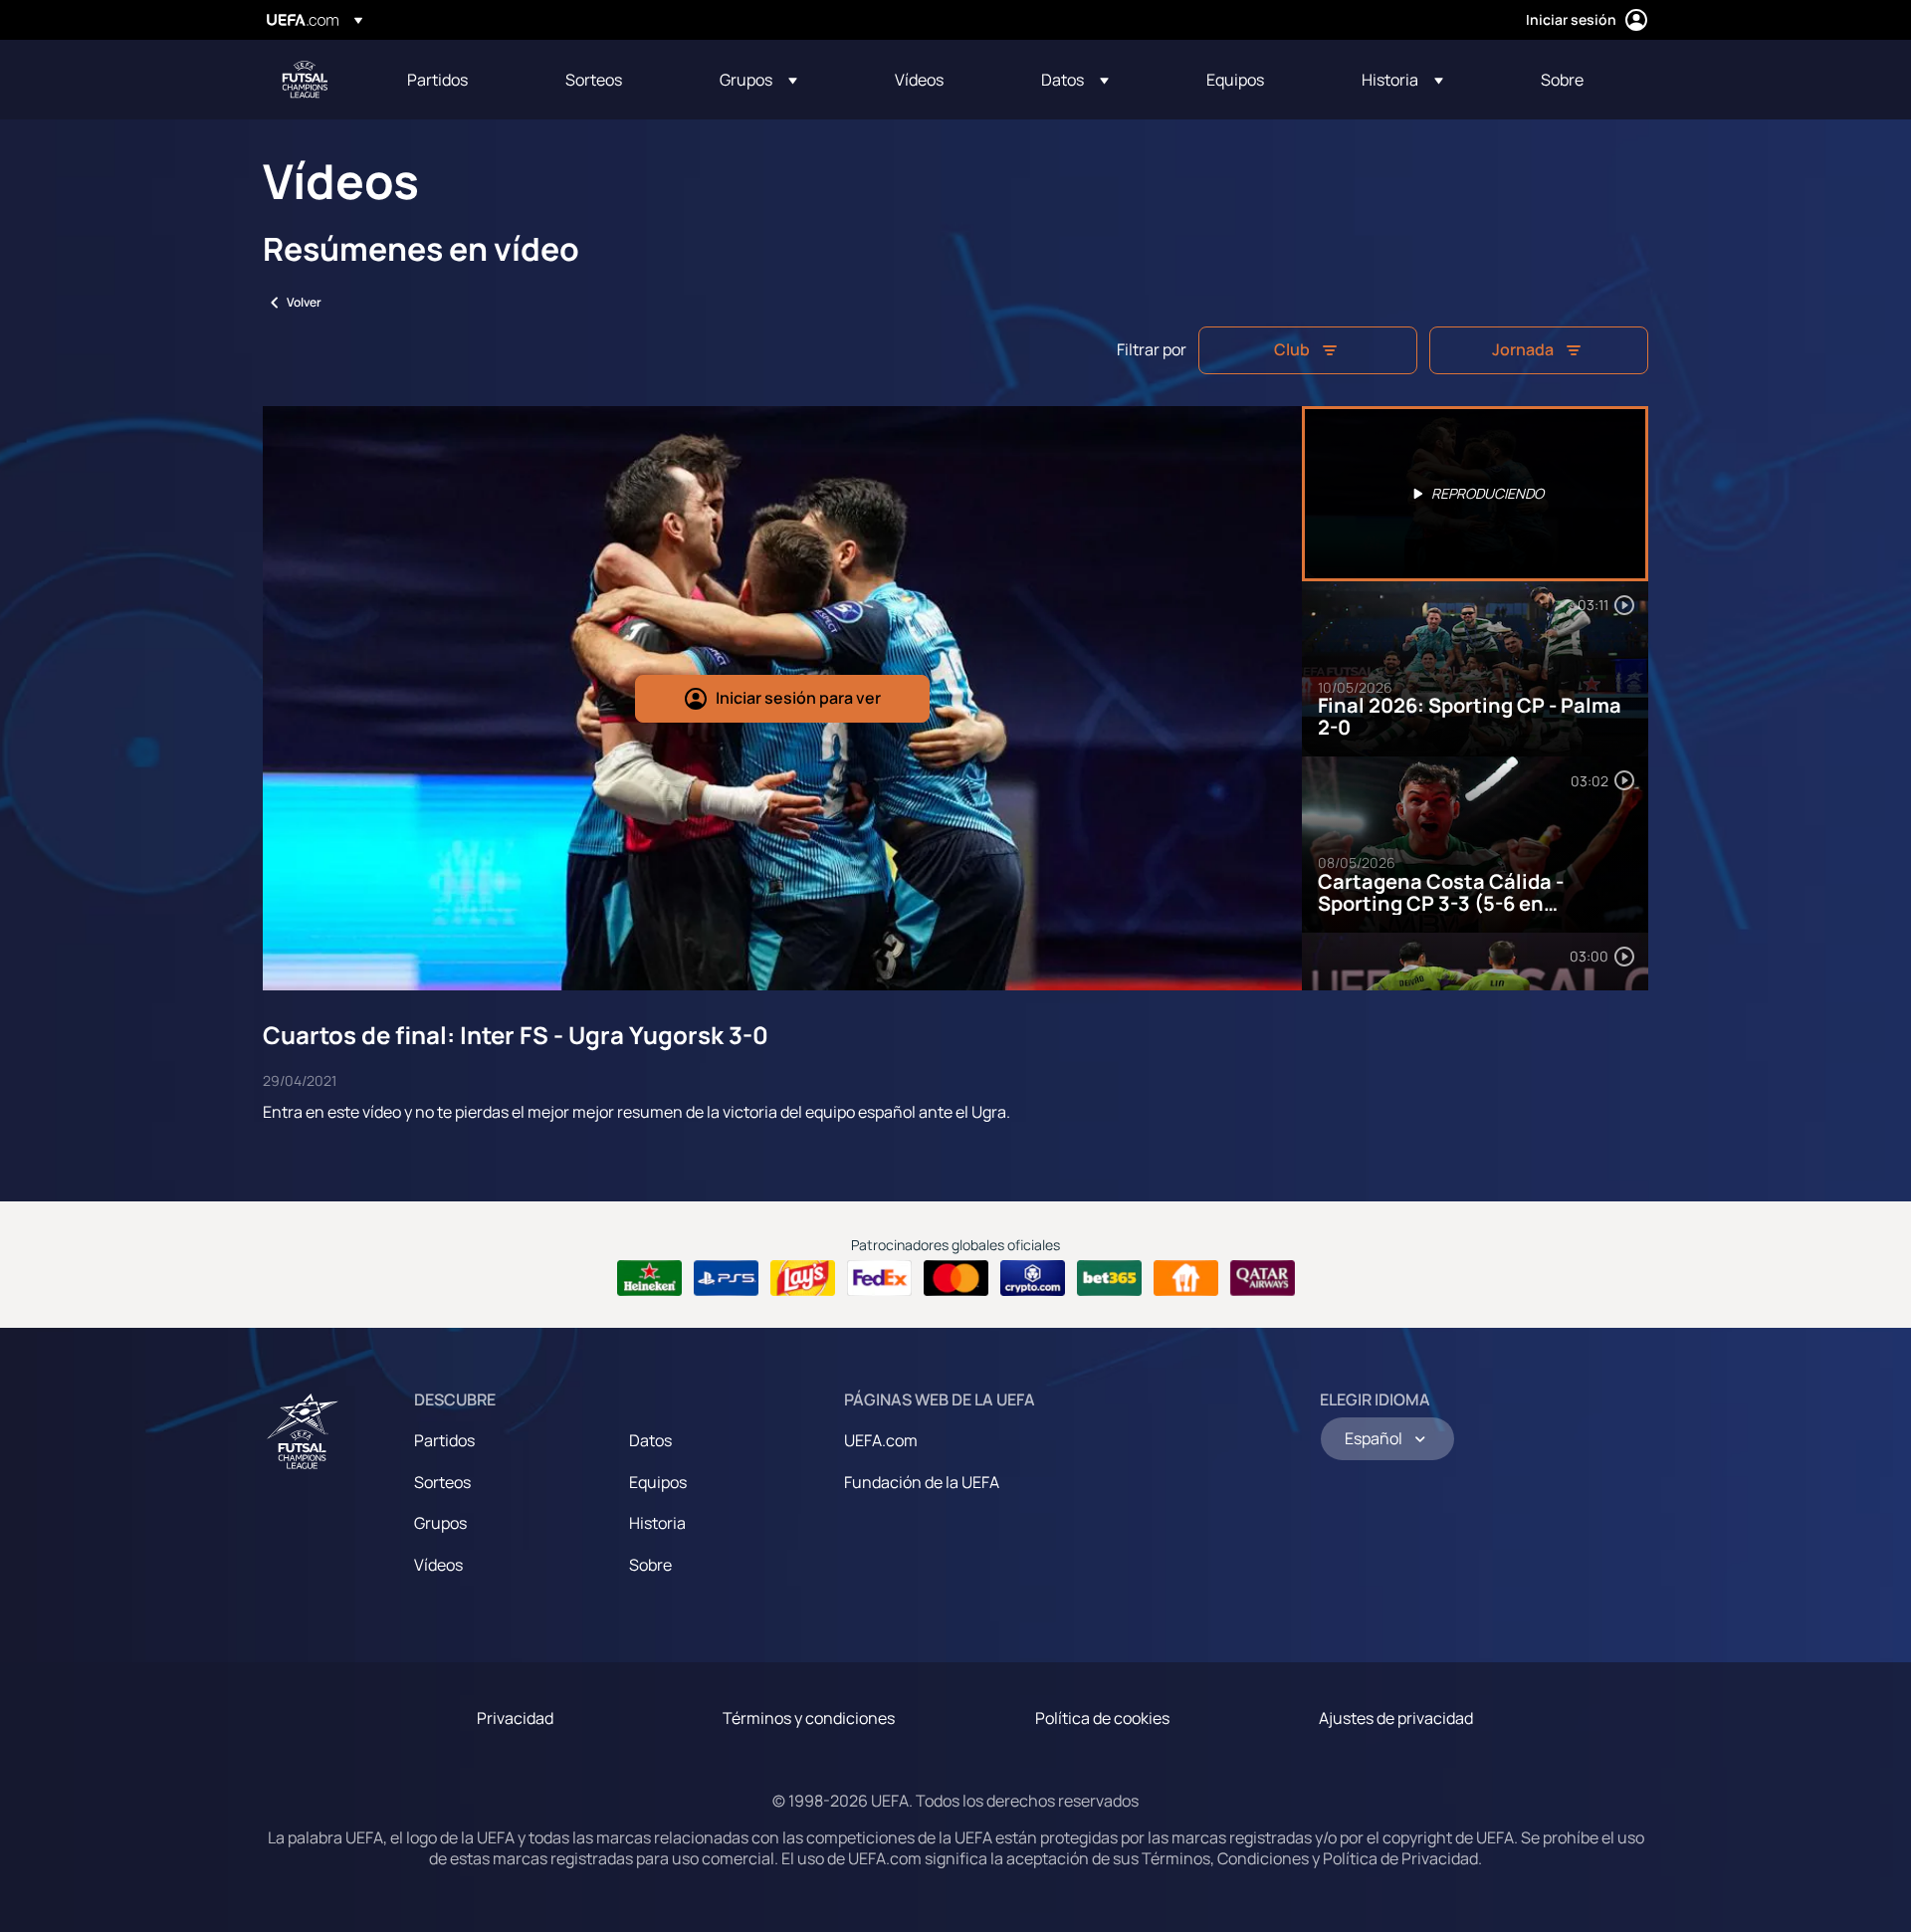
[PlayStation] (726, 1278)
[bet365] (1109, 1278)
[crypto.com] (1033, 1278)
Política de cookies (1102, 1718)
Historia (657, 1523)
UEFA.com (881, 1440)
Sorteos (442, 1482)
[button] (758, 80)
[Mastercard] (956, 1278)
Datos (650, 1440)
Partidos (444, 1440)
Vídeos (438, 1565)
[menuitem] (461, 80)
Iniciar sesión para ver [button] (798, 698)
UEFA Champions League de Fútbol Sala (305, 80)
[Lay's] (803, 1278)
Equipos (658, 1482)
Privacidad (515, 1718)
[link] (437, 80)
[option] (1475, 494)
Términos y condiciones (809, 1718)
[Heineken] (649, 1278)
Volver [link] (304, 302)
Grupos (440, 1523)
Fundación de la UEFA (922, 1482)
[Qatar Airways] (1263, 1278)
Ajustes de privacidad (1396, 1718)
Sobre (650, 1565)
